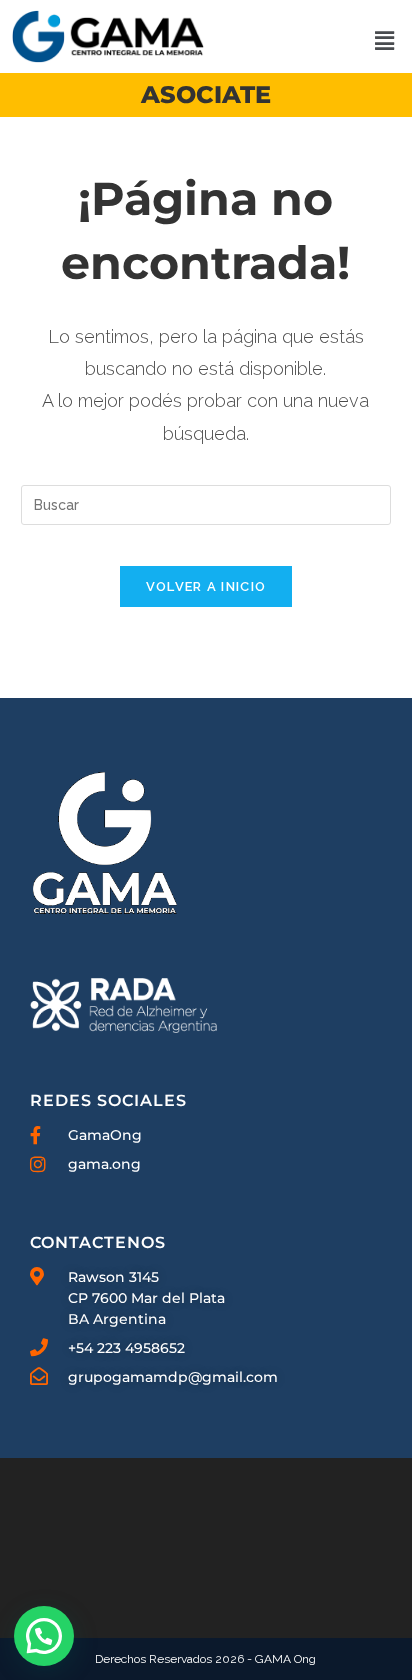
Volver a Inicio (206, 586)
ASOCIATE (206, 94)
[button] (384, 41)
